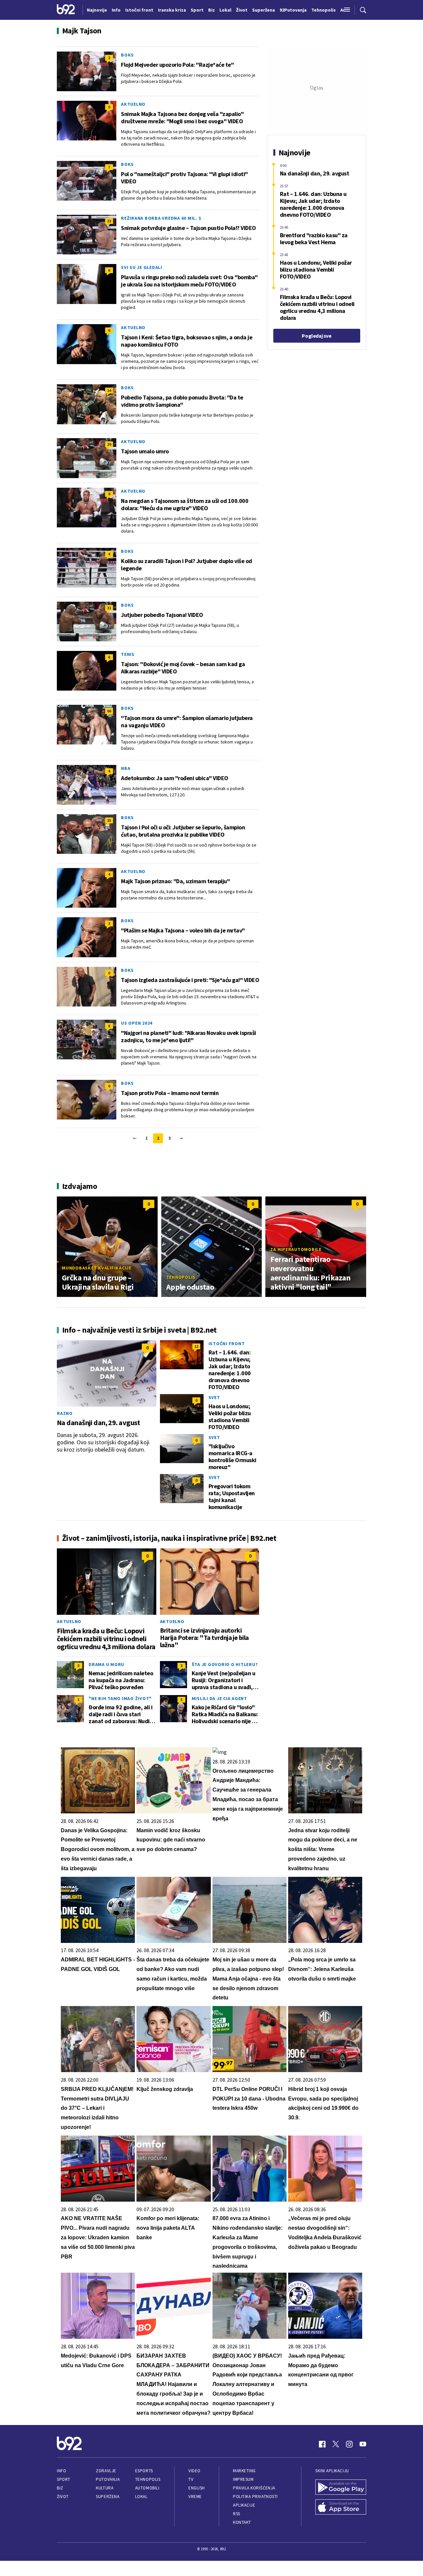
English (197, 2488)
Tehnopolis (181, 1277)
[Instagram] (349, 2444)
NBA (126, 768)
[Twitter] (336, 2444)
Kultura (105, 2488)
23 (109, 221)
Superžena (108, 2497)
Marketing (244, 2471)
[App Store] (341, 2508)
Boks (127, 55)
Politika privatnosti (255, 2497)
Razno (65, 1413)
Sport (64, 2479)
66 (109, 711)
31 (109, 608)
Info (61, 2471)
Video (194, 2471)
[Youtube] (363, 2444)
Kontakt (242, 2522)
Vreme (195, 2497)
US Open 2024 (137, 1023)
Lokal (141, 2497)
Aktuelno (133, 104)
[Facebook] (322, 2444)
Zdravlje (106, 2471)
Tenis (128, 654)
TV (191, 2479)
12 (196, 1346)
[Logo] (66, 10)
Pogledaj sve (316, 336)
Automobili (147, 2488)
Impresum (243, 2479)
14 (109, 390)
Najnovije (97, 10)
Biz (60, 2488)
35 (109, 820)
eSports (144, 2471)
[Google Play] (341, 2488)
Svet (214, 1397)
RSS (237, 2514)
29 (109, 444)
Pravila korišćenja (254, 2488)
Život (63, 2497)
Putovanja (108, 2479)
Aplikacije (244, 2505)
